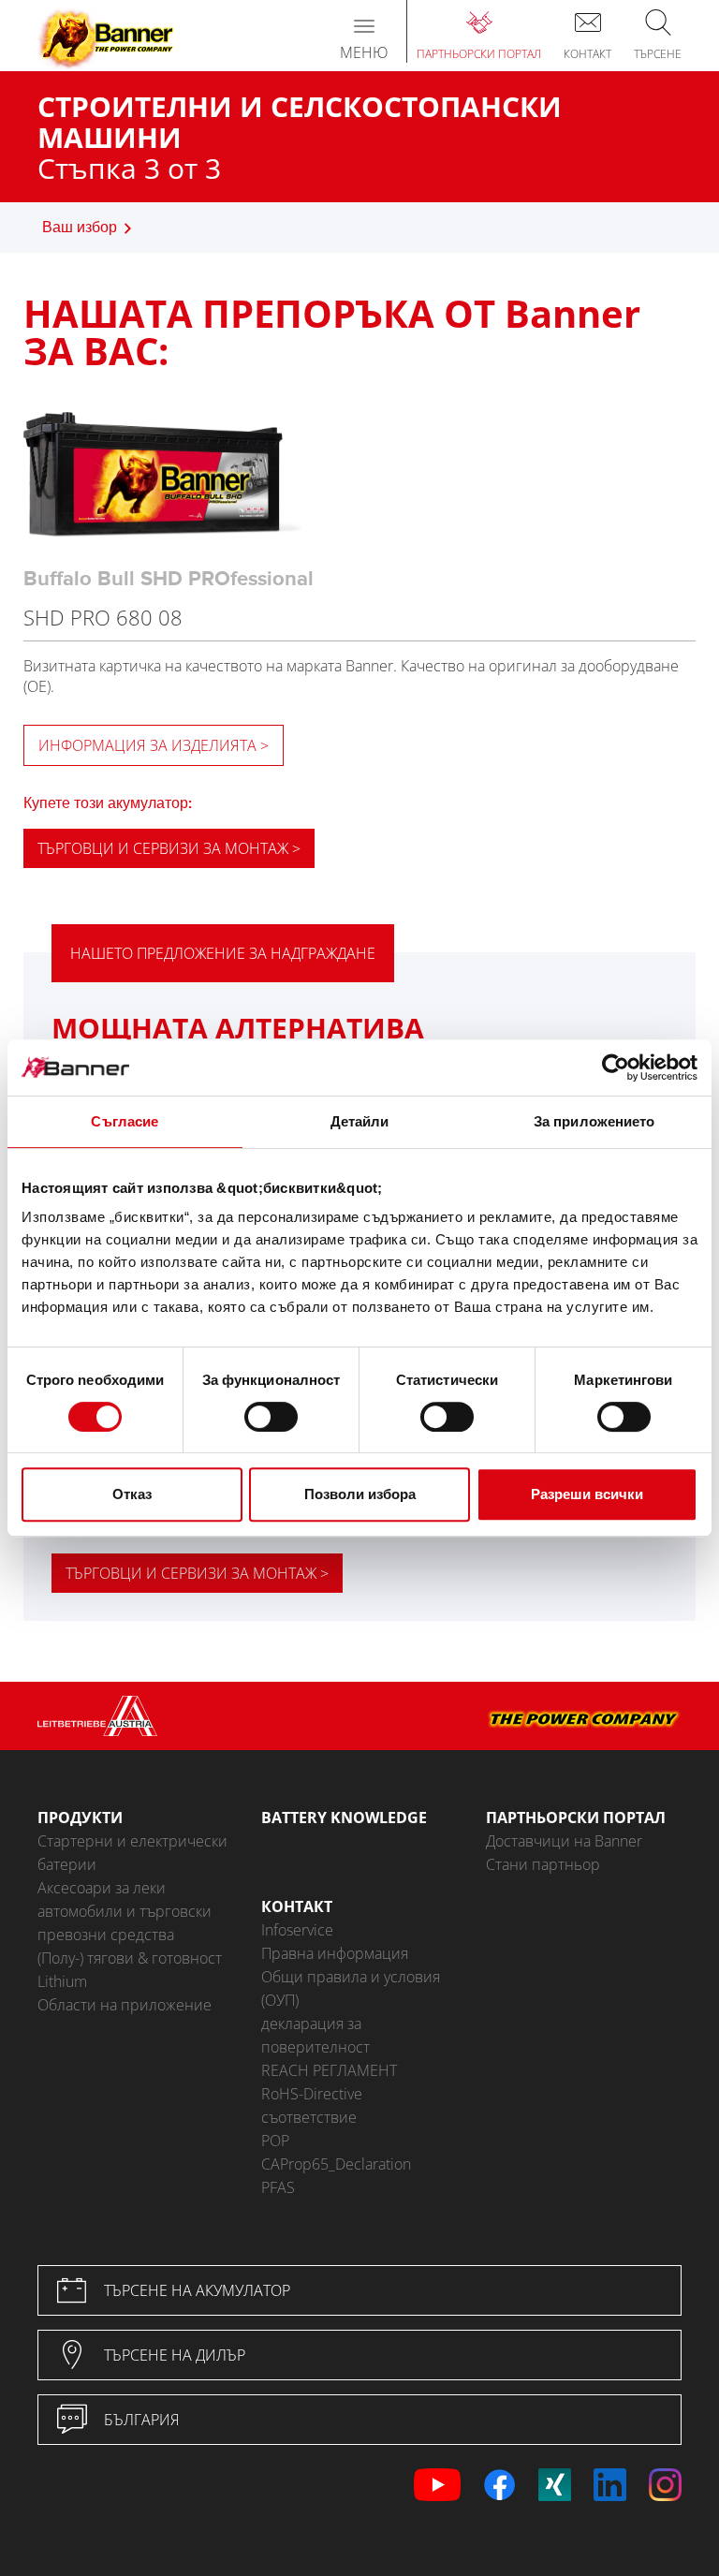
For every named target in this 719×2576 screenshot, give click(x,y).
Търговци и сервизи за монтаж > (169, 848)
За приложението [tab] (594, 1121)
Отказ (132, 1494)
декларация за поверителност (315, 2035)
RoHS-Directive (312, 2094)
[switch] (271, 1417)
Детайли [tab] (360, 1121)
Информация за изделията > (154, 745)
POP (275, 2141)
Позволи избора (360, 1494)
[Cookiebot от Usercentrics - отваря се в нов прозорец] (616, 1067)
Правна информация (335, 1953)
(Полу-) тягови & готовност (130, 1958)
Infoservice (297, 1930)
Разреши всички (587, 1494)
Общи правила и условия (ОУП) (351, 1988)
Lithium (62, 1981)
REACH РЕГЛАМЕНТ (329, 2070)
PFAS (278, 2187)
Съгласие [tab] (125, 1121)
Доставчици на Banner (564, 1841)
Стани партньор (543, 1864)
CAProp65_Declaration (336, 2164)
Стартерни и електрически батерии (132, 1853)
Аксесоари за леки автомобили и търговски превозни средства (125, 1911)
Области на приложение (125, 2005)
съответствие (309, 2117)
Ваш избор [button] (80, 228)
